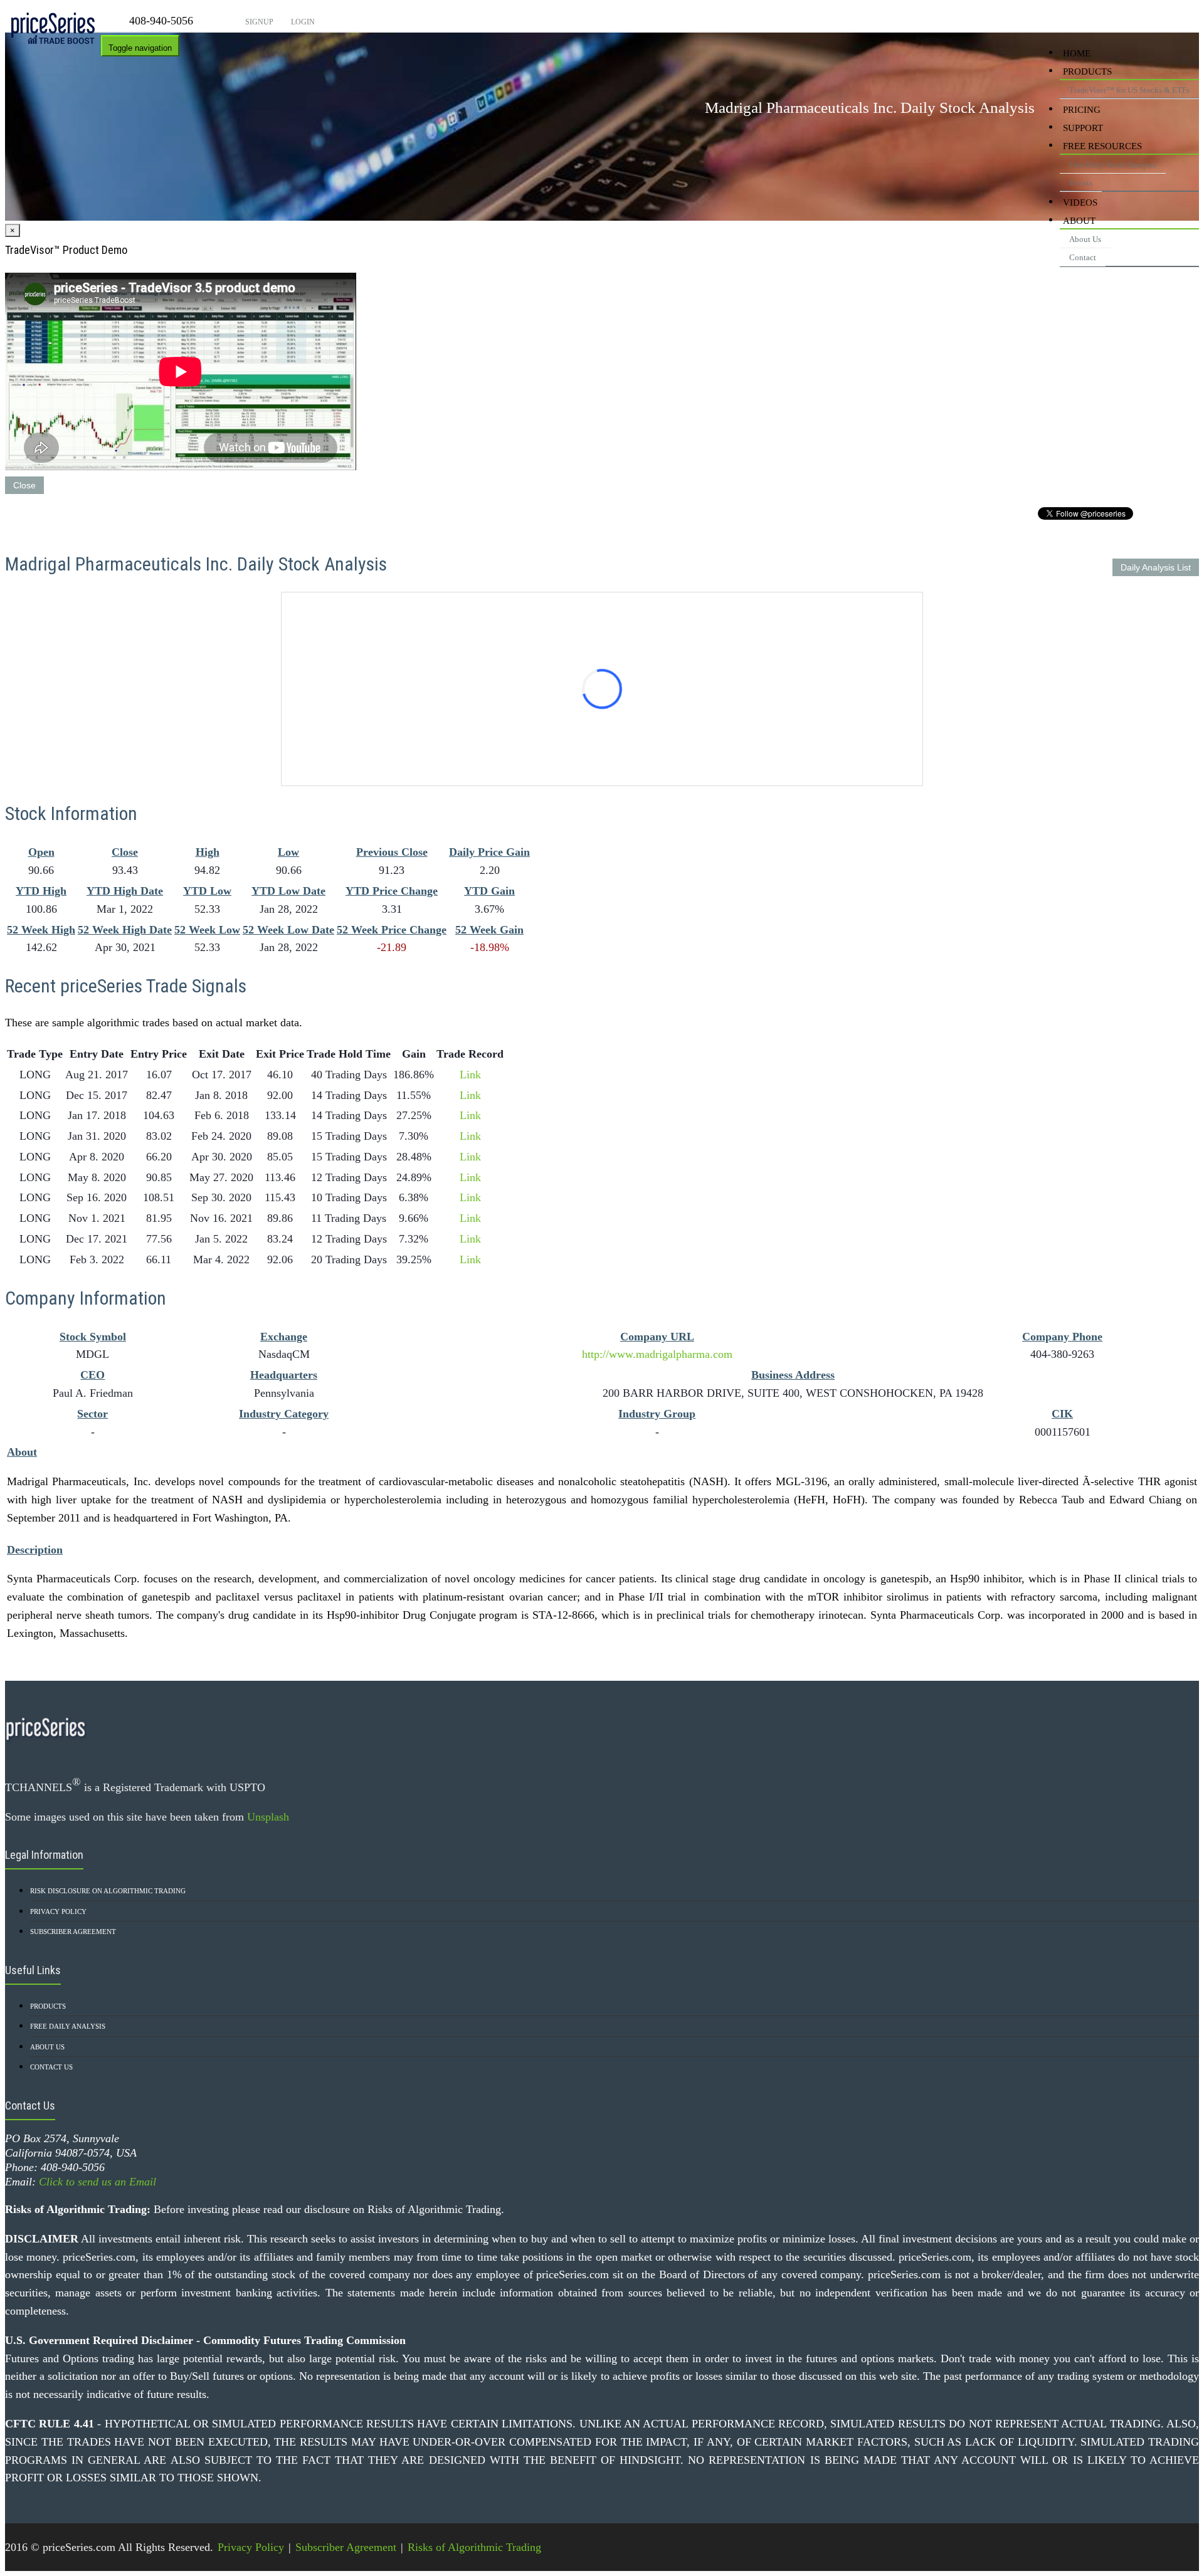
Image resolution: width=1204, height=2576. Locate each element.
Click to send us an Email (98, 2182)
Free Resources (1102, 146)
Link (470, 1075)
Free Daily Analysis (68, 2026)
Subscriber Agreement (73, 1932)
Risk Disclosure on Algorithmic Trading (108, 1891)
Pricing (1082, 110)
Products (1087, 71)
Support (1083, 128)
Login (302, 22)
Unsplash (268, 1817)
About (1079, 221)
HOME (1077, 53)
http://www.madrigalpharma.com (657, 1354)
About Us (1085, 239)
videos (1080, 202)
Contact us (51, 2067)
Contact (1083, 257)
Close (24, 485)
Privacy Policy (58, 1911)
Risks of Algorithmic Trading (474, 2547)
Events (1081, 183)
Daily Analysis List (1156, 567)
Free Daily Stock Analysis (1113, 165)
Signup (258, 22)
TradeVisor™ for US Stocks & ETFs (1129, 90)
